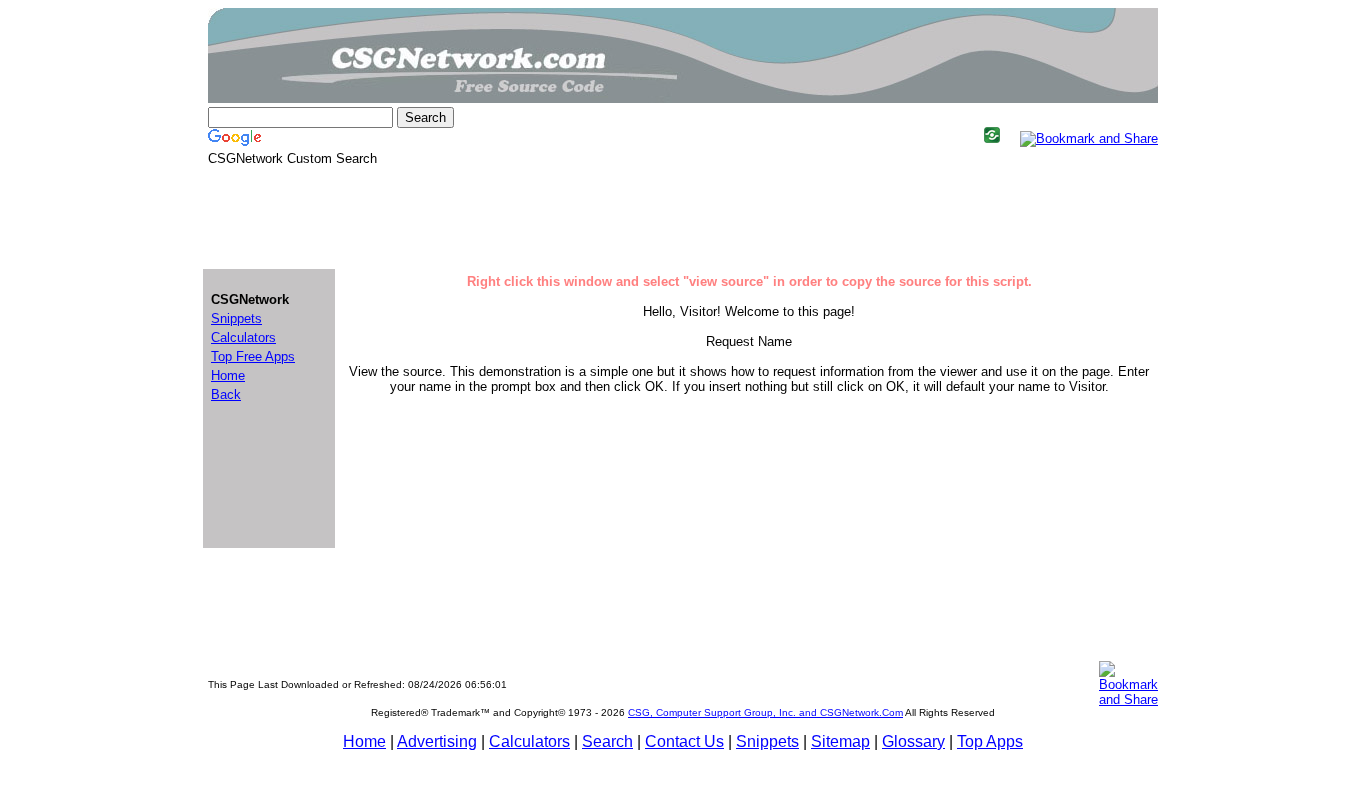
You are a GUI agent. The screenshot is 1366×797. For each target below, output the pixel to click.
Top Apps (990, 741)
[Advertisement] (683, 216)
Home (364, 741)
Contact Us (684, 741)
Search (607, 741)
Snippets (767, 741)
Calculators (529, 741)
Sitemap (840, 741)
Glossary (913, 741)
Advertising (437, 741)
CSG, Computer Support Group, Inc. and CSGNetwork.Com (765, 712)
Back (226, 394)
